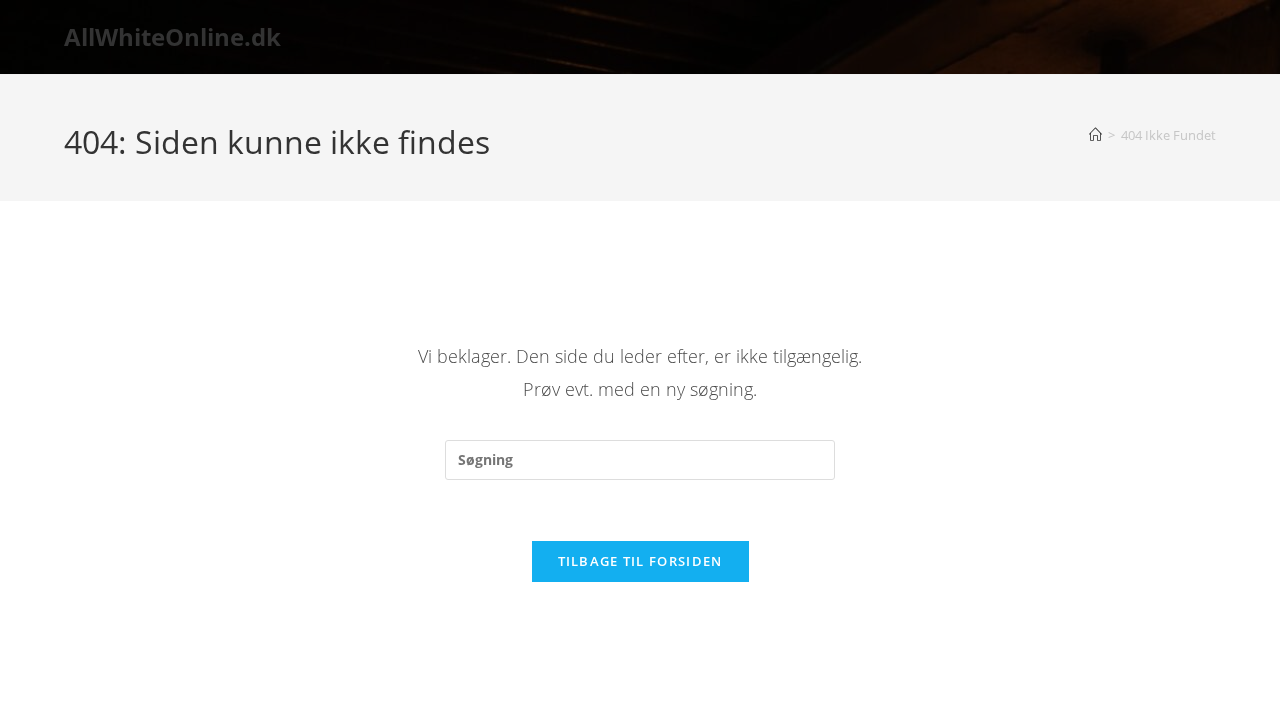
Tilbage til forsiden (640, 561)
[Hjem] (1095, 135)
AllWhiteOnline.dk (172, 36)
